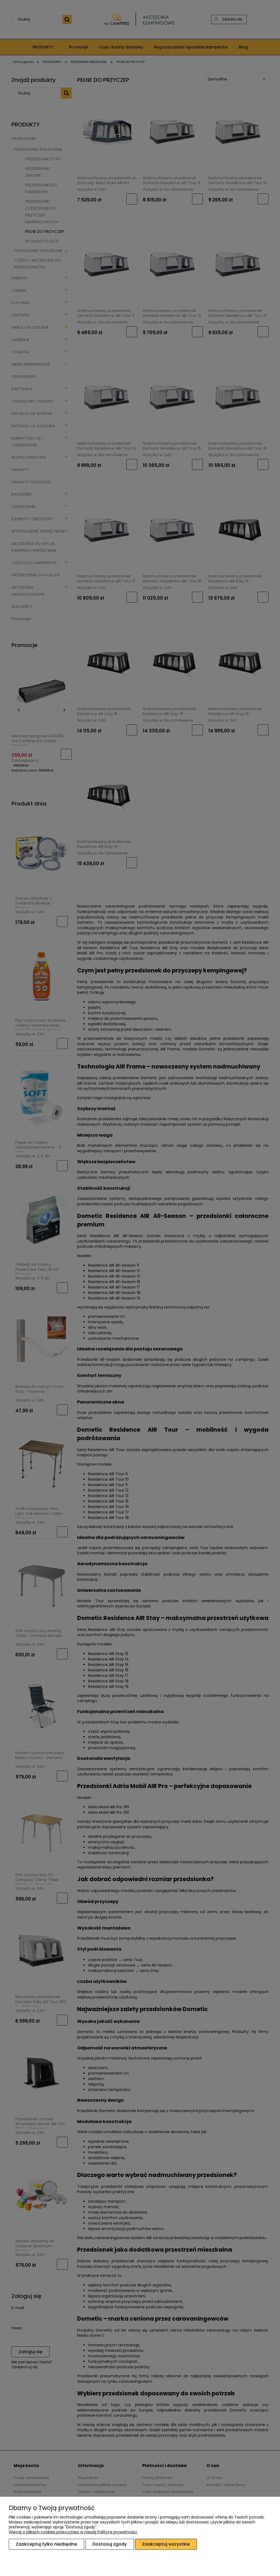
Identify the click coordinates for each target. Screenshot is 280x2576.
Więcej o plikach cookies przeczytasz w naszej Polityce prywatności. (73, 2532)
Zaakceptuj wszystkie (166, 2544)
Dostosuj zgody (110, 2544)
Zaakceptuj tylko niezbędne (46, 2544)
